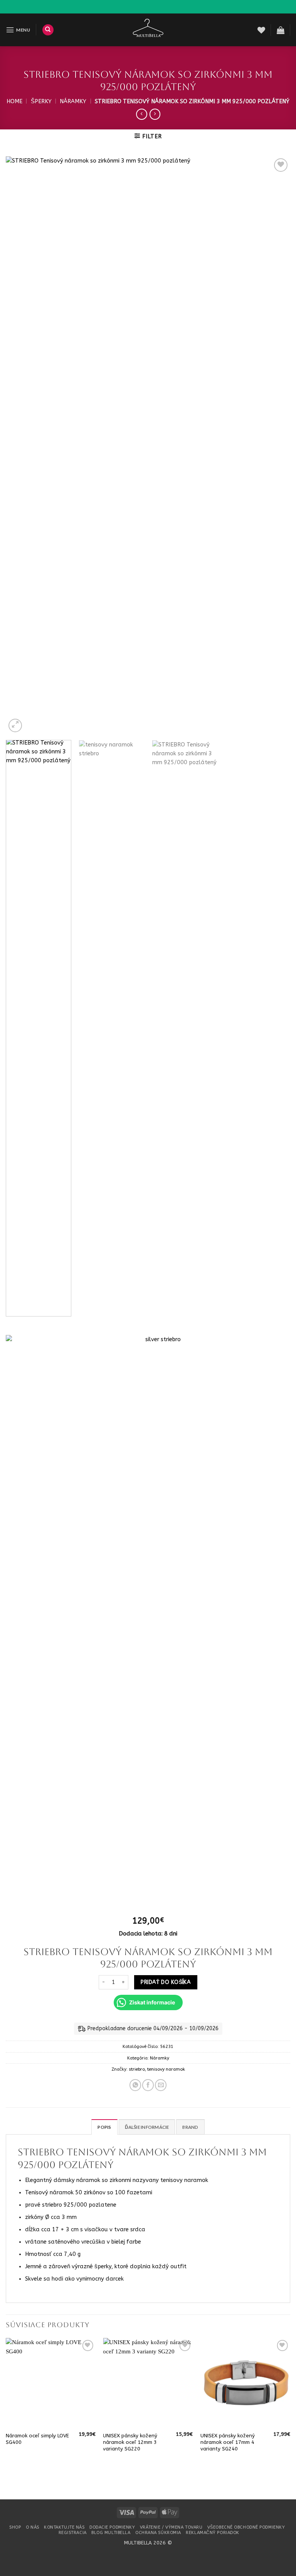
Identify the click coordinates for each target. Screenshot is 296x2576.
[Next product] (141, 114)
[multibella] (148, 30)
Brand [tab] (190, 2127)
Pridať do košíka (166, 1982)
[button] (18, 30)
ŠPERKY (41, 101)
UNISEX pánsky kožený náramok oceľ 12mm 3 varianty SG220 (130, 2442)
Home (14, 101)
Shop (15, 2527)
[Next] (275, 445)
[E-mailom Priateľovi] (161, 2085)
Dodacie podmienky (112, 2527)
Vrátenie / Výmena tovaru (171, 2527)
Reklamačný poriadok (213, 2533)
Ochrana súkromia (158, 2533)
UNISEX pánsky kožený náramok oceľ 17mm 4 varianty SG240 (228, 2442)
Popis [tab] (104, 2127)
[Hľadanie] (48, 30)
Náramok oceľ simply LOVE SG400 (37, 2439)
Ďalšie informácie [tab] (147, 2127)
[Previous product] (155, 114)
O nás (33, 2527)
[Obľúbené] (261, 30)
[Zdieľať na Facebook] (148, 2085)
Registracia (73, 2533)
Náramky (73, 101)
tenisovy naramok (166, 2069)
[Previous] (21, 445)
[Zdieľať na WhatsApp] (135, 2085)
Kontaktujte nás (64, 2527)
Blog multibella (111, 2533)
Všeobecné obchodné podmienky (246, 2527)
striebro (137, 2069)
